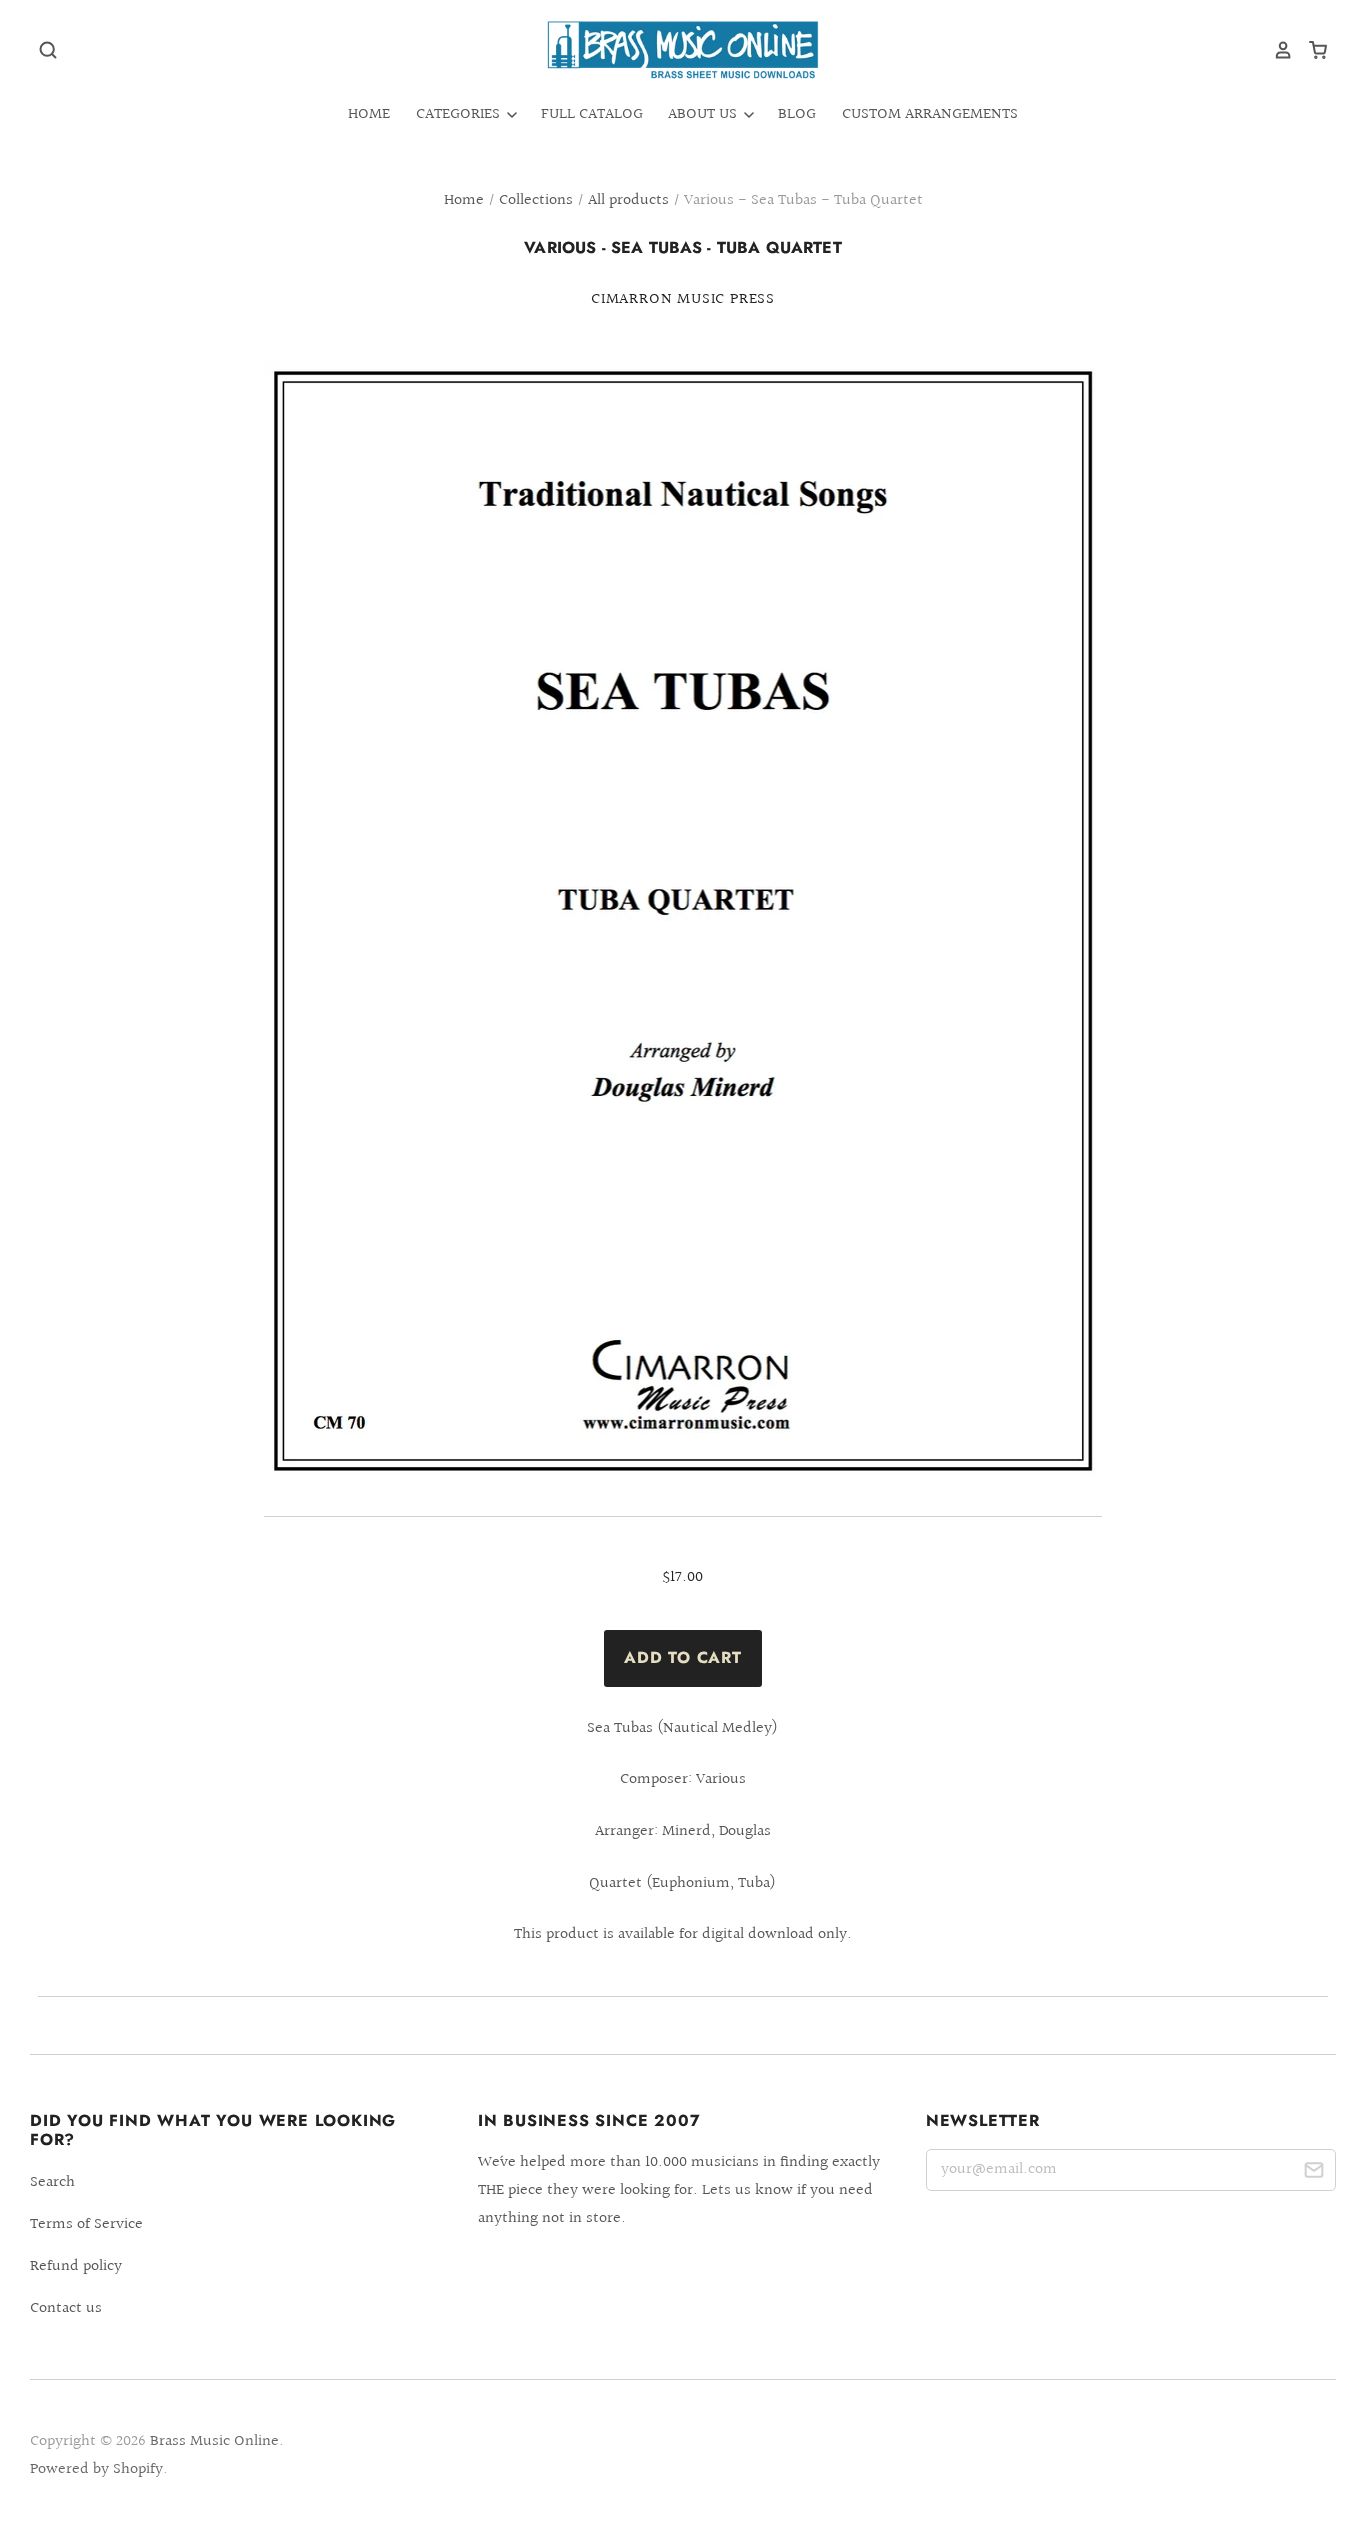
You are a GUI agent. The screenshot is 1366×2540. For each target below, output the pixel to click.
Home (369, 114)
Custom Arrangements (930, 114)
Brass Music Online (214, 2441)
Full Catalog (592, 114)
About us (704, 114)
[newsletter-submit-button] (1313, 2173)
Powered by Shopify (96, 2469)
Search (52, 2182)
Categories (460, 114)
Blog (797, 114)
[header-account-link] (1276, 50)
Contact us (66, 2308)
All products (628, 200)
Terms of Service (86, 2224)
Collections (536, 200)
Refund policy (76, 2266)
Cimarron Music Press (683, 299)
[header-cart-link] (1310, 50)
